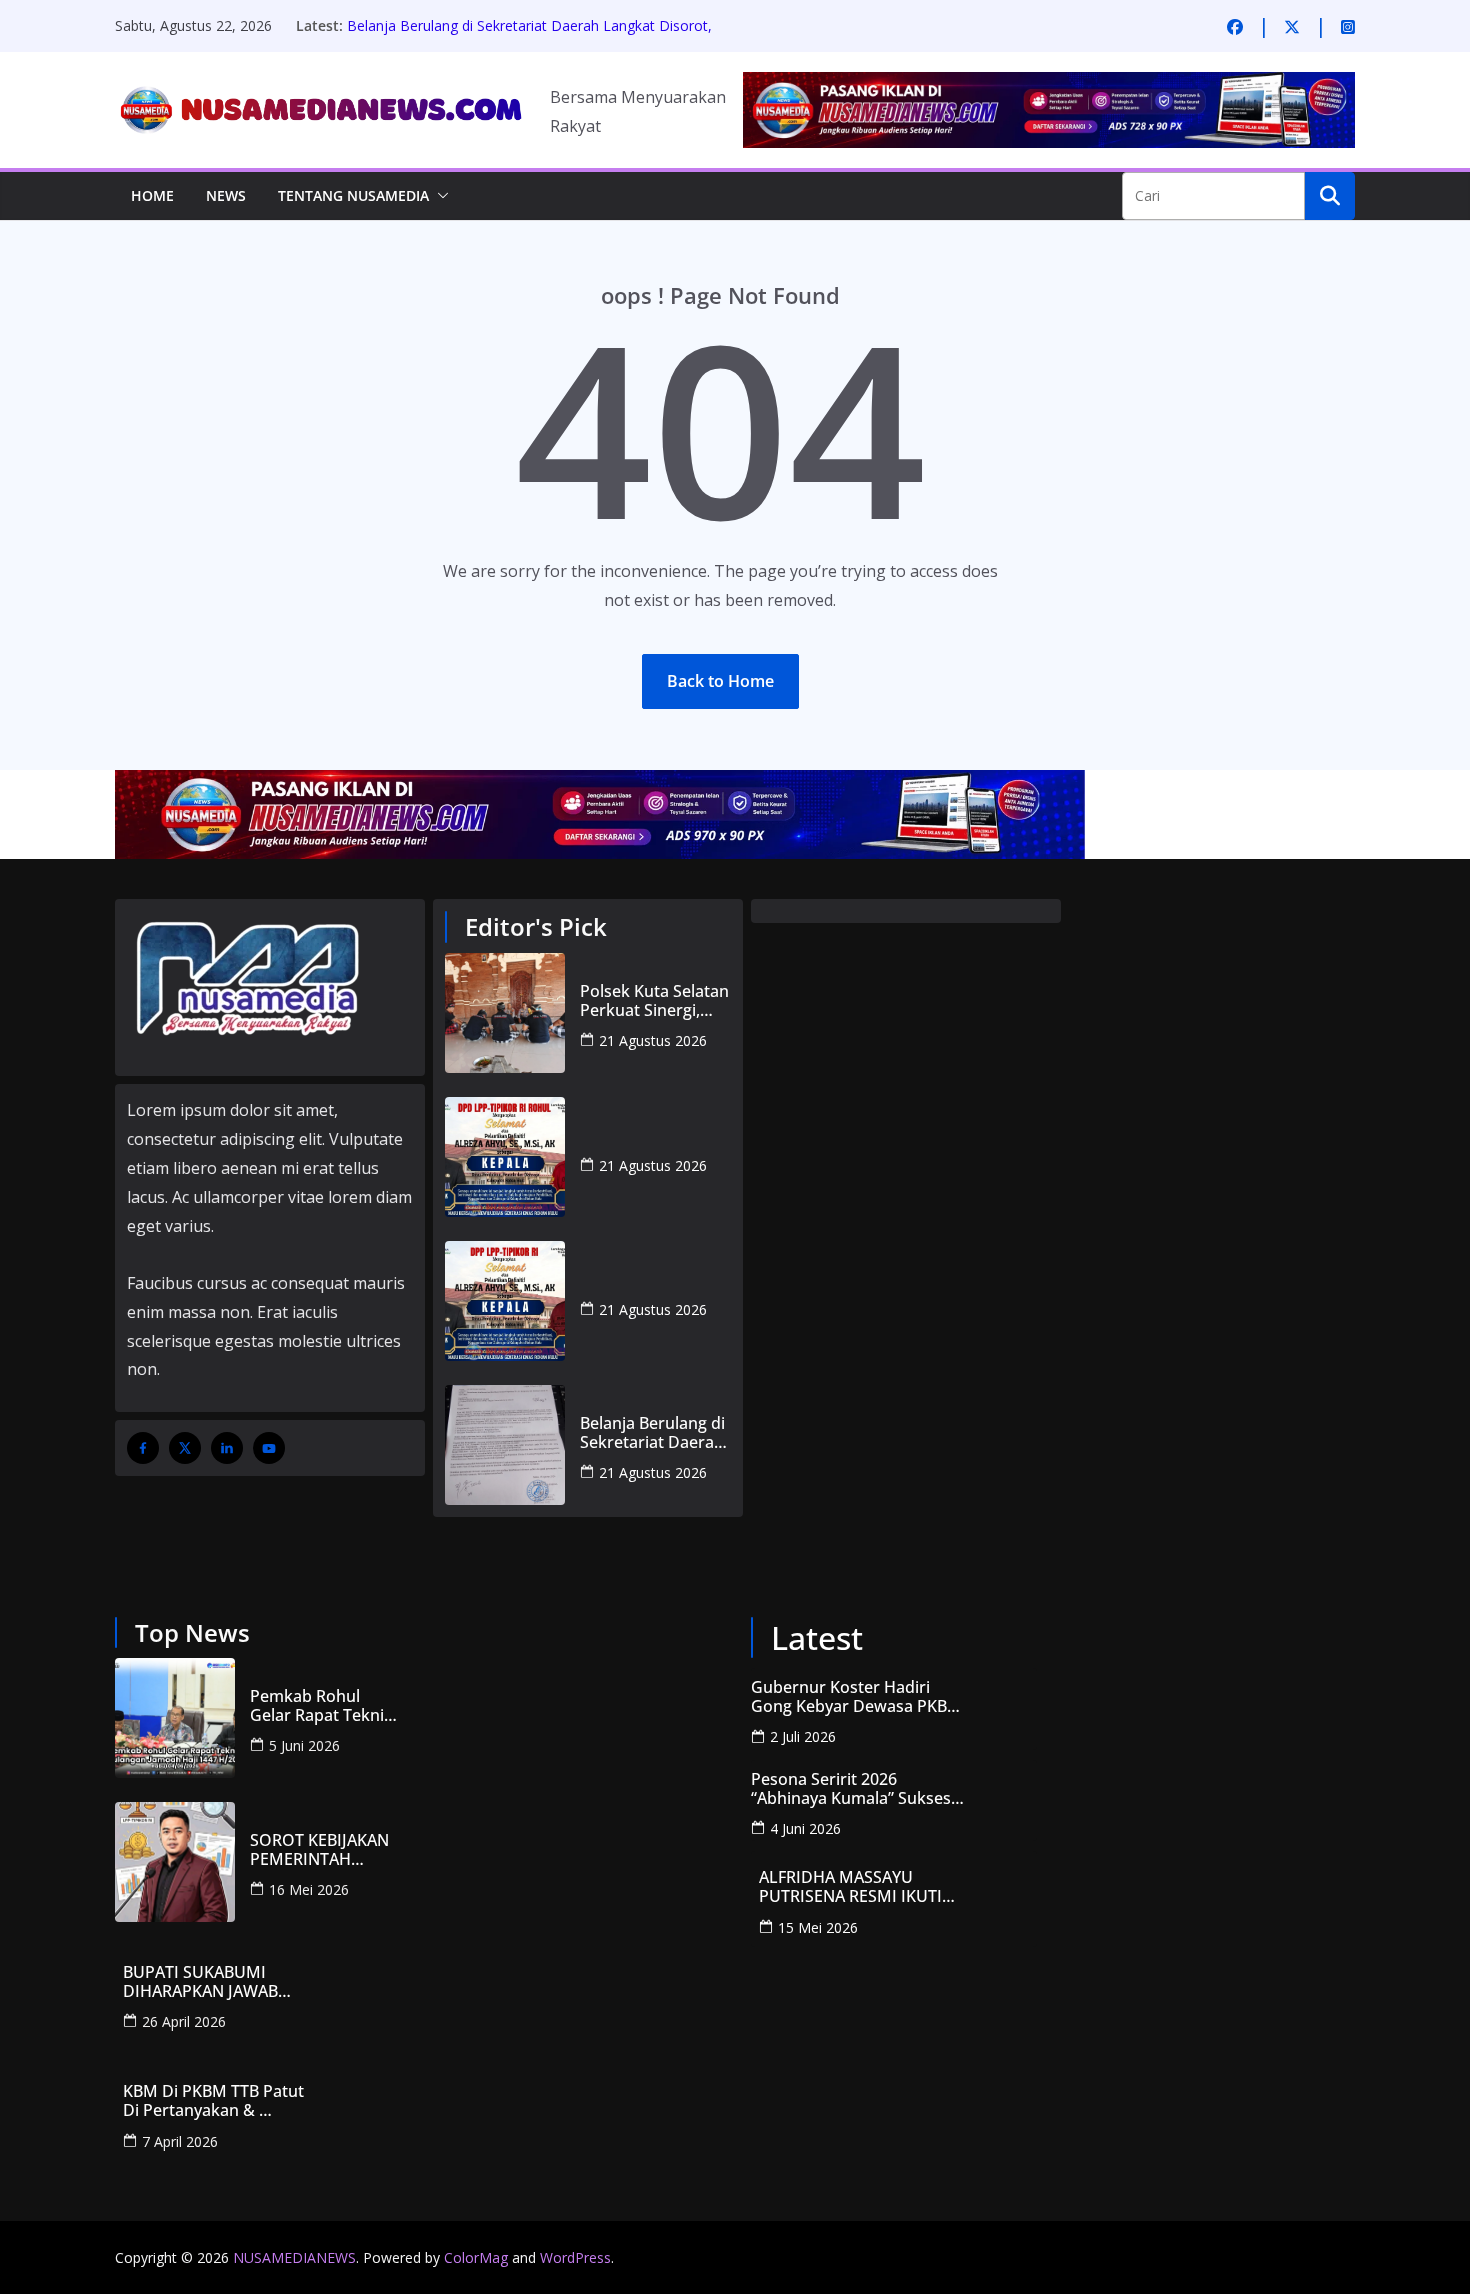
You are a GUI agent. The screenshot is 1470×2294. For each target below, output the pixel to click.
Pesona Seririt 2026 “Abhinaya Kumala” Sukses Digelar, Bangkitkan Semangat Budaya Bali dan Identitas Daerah (851, 1789)
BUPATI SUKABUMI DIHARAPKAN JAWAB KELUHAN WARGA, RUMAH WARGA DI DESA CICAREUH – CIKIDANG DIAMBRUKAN (224, 1982)
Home (152, 195)
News (226, 195)
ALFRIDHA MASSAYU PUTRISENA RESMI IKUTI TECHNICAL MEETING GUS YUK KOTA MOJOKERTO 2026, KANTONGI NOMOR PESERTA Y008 (858, 1887)
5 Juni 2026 (304, 1745)
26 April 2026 (184, 2021)
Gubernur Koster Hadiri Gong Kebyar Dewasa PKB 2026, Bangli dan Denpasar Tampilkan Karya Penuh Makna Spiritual (851, 1697)
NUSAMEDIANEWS (294, 2257)
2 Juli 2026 (803, 1736)
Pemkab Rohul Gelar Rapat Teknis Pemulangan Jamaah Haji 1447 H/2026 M (321, 1706)
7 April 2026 (180, 2141)
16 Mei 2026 (309, 1889)
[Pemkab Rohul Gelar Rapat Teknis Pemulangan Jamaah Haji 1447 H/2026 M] (175, 1718)
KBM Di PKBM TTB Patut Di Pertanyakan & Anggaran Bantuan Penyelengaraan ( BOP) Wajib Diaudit (215, 2101)
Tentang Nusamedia (353, 195)
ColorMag (476, 2257)
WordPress (575, 2257)
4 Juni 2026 (805, 1828)
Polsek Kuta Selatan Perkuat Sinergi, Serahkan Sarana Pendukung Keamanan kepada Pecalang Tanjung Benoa (654, 1001)
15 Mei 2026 (818, 1927)
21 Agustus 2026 (653, 1040)
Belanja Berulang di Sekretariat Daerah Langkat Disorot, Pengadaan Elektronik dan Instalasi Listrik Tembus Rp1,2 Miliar (652, 1433)
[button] (439, 196)
